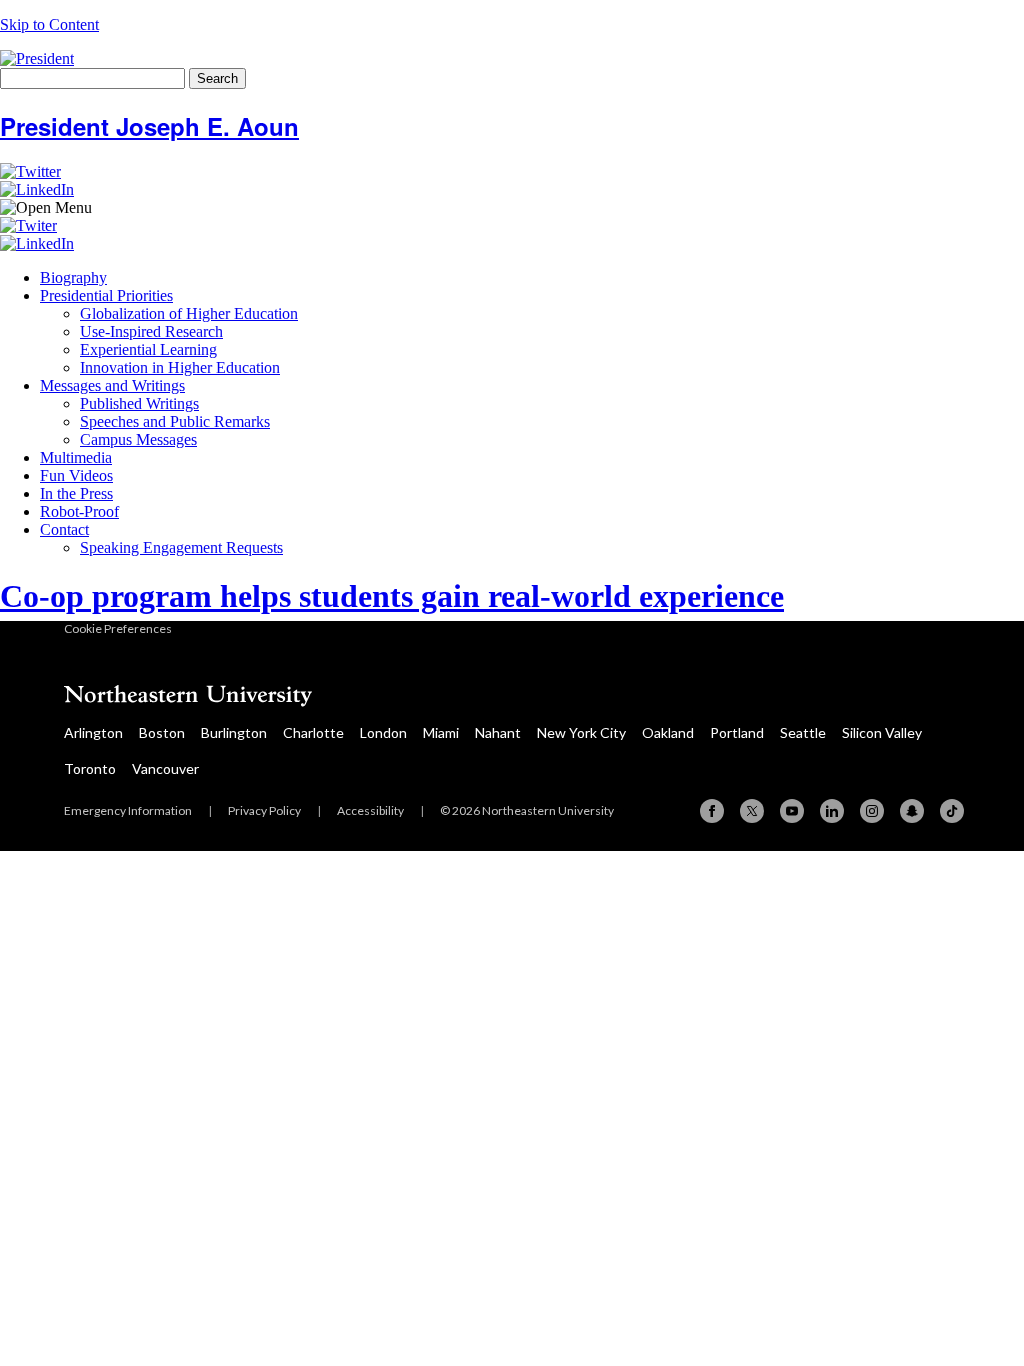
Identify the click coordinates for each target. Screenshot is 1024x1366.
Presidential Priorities (106, 295)
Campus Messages (138, 439)
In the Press (76, 493)
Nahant (498, 732)
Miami (441, 732)
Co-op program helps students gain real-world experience (392, 596)
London (383, 732)
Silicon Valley (882, 732)
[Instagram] (872, 811)
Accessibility (370, 810)
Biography (73, 277)
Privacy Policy (264, 810)
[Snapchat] (912, 811)
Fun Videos (76, 475)
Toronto (90, 768)
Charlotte (313, 732)
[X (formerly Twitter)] (752, 811)
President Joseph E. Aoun (149, 126)
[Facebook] (712, 811)
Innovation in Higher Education (180, 367)
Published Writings (139, 403)
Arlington (93, 732)
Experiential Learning (148, 349)
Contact (64, 529)
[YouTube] (792, 811)
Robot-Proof (79, 511)
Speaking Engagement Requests (181, 547)
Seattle (803, 732)
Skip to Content (49, 24)
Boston (162, 732)
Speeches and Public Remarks (175, 421)
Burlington (234, 732)
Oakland (668, 732)
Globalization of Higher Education (189, 313)
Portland (737, 732)
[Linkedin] (832, 811)
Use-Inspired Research (151, 331)
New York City (581, 732)
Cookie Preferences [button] (118, 628)
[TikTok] (952, 811)
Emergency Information (128, 810)
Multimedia (76, 457)
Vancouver (165, 768)
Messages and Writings (112, 385)
